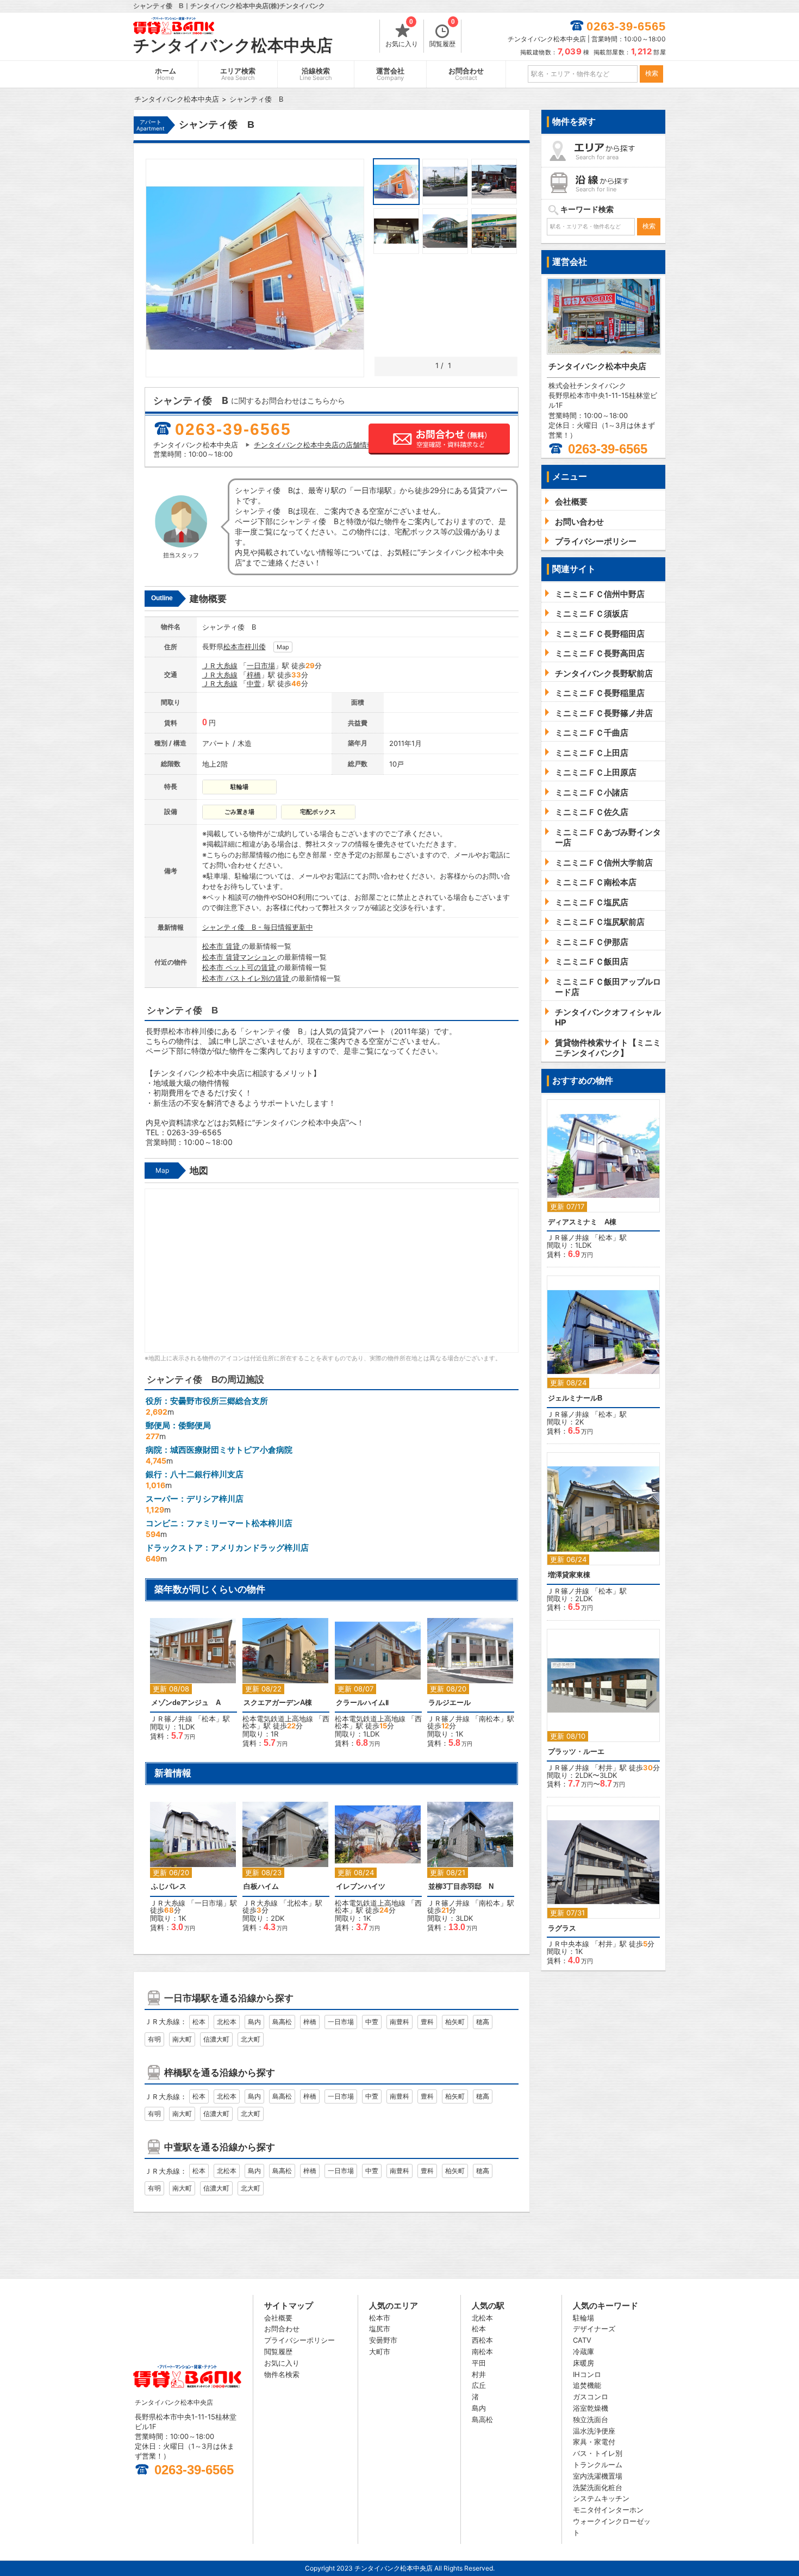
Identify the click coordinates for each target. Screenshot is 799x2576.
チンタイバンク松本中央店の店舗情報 (314, 445)
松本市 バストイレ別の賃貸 (247, 978)
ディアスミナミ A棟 (582, 1222)
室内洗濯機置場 (598, 2476)
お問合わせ (466, 74)
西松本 (482, 2340)
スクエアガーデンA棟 (278, 1703)
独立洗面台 (591, 2419)
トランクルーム (598, 2465)
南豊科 (399, 2022)
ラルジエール (450, 1703)
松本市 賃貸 (222, 946)
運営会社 (390, 74)
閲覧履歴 (442, 34)
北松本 (298, 1903)
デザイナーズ (594, 2329)
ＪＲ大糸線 (220, 665)
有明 (154, 2039)
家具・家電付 (594, 2442)
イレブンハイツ (361, 1886)
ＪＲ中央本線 (568, 1944)
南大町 (182, 2039)
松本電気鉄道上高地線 (278, 1719)
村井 (606, 1768)
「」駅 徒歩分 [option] (286, 1688)
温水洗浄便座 (594, 2431)
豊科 (427, 2022)
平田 (479, 2363)
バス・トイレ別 (598, 2453)
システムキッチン (601, 2498)
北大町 (251, 2039)
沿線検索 (316, 74)
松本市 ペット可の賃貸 (240, 967)
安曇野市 (383, 2340)
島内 (254, 2022)
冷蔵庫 (583, 2351)
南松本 (489, 1719)
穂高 (483, 2022)
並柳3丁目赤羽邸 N (461, 1886)
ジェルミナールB (575, 1398)
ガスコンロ (591, 2397)
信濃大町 (216, 2039)
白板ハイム (261, 1886)
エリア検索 (238, 74)
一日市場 (261, 665)
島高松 (282, 2022)
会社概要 (278, 2318)
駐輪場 (583, 2318)
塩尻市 (380, 2329)
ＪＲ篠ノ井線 (171, 1719)
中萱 (254, 683)
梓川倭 (255, 646)
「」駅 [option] (190, 1684)
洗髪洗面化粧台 (598, 2487)
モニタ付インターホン (608, 2510)
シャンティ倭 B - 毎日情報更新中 (258, 927)
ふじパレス (169, 1886)
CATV (582, 2340)
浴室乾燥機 (591, 2408)
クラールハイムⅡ (362, 1703)
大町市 (380, 2351)
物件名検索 (282, 2374)
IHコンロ (587, 2374)
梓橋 (254, 675)
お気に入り (402, 34)
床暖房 (583, 2363)
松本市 (234, 646)
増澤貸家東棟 (569, 1575)
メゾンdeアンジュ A (186, 1703)
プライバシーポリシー (299, 2340)
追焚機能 (587, 2385)
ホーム (166, 74)
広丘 (479, 2385)
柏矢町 (455, 2022)
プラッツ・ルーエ (576, 1751)
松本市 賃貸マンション (240, 957)
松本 (209, 1719)
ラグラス (562, 1928)
